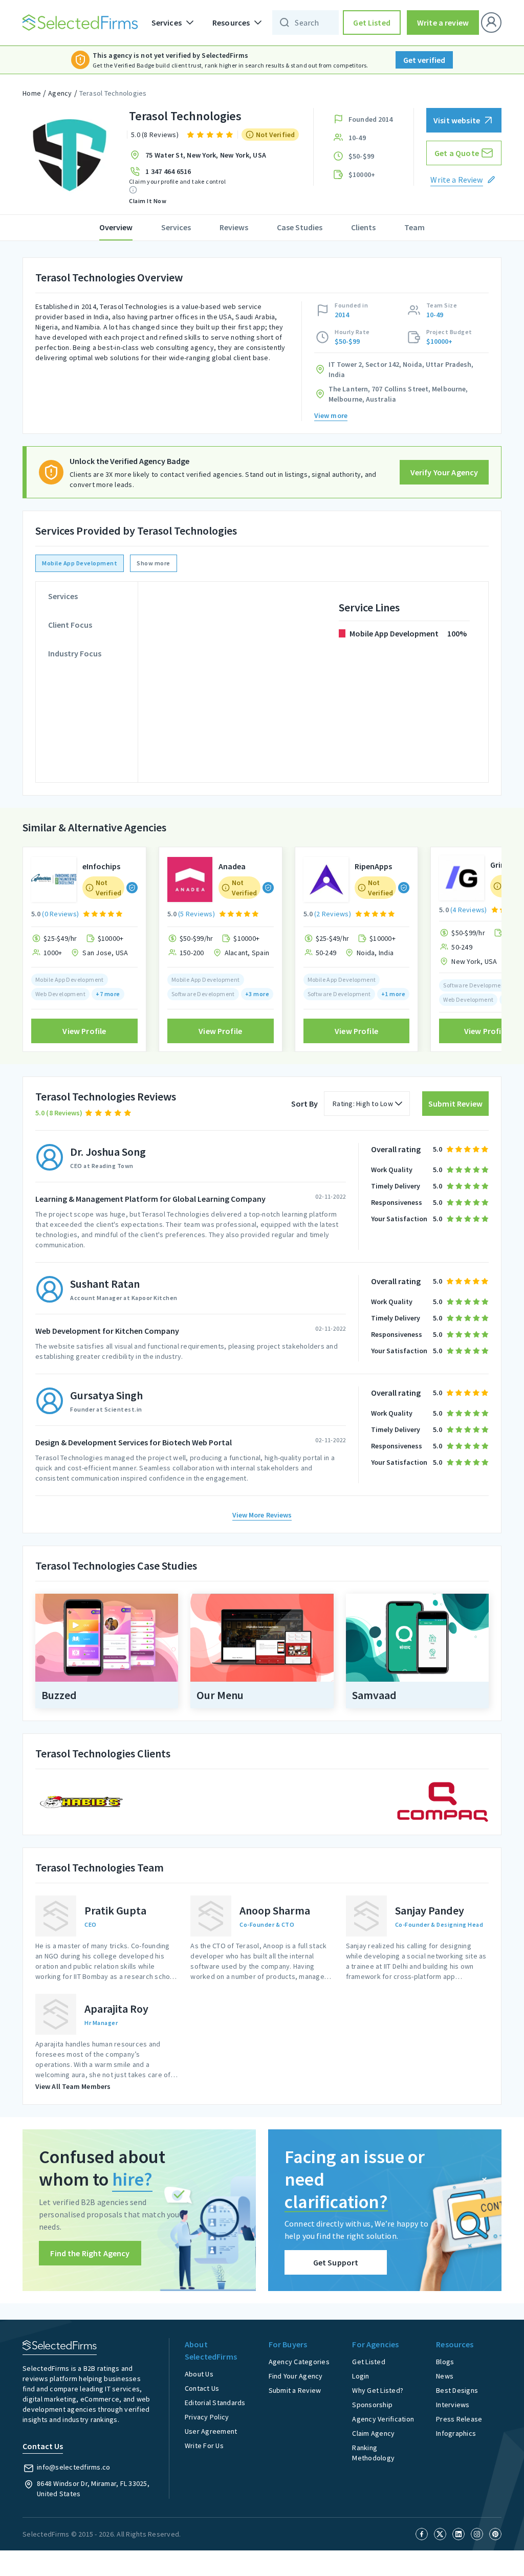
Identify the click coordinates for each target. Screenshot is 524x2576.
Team (414, 227)
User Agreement (211, 2431)
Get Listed (372, 23)
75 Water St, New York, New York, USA (206, 155)
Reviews (234, 227)
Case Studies (300, 227)
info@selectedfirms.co (73, 2467)
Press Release (459, 2419)
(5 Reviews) (196, 914)
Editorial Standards (215, 2403)
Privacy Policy (207, 2417)
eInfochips (101, 866)
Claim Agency (373, 2433)
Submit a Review (295, 2390)
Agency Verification (383, 2419)
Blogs (445, 2362)
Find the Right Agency (90, 2253)
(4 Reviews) (469, 910)
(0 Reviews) (60, 914)
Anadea (232, 866)
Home (32, 93)
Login (361, 2376)
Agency (60, 93)
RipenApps (373, 866)
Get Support (336, 2262)
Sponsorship (372, 2405)
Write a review (443, 23)
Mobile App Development (80, 563)
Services (176, 227)
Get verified (424, 60)
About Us (199, 2374)
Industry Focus (75, 653)
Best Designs (457, 2390)
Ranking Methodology (373, 2453)
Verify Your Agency (444, 472)
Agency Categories (299, 2362)
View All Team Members (73, 2086)
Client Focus (70, 625)
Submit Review (455, 1104)
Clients (363, 227)
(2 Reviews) (333, 914)
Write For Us (204, 2446)
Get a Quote (457, 153)
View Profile (84, 1031)
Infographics (456, 2433)
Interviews (453, 2405)
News (445, 2376)
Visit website (457, 120)
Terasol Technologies (113, 93)
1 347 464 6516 (168, 171)
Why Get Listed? (378, 2390)
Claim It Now (148, 201)
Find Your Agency (296, 2376)
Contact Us (202, 2388)
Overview (116, 227)
